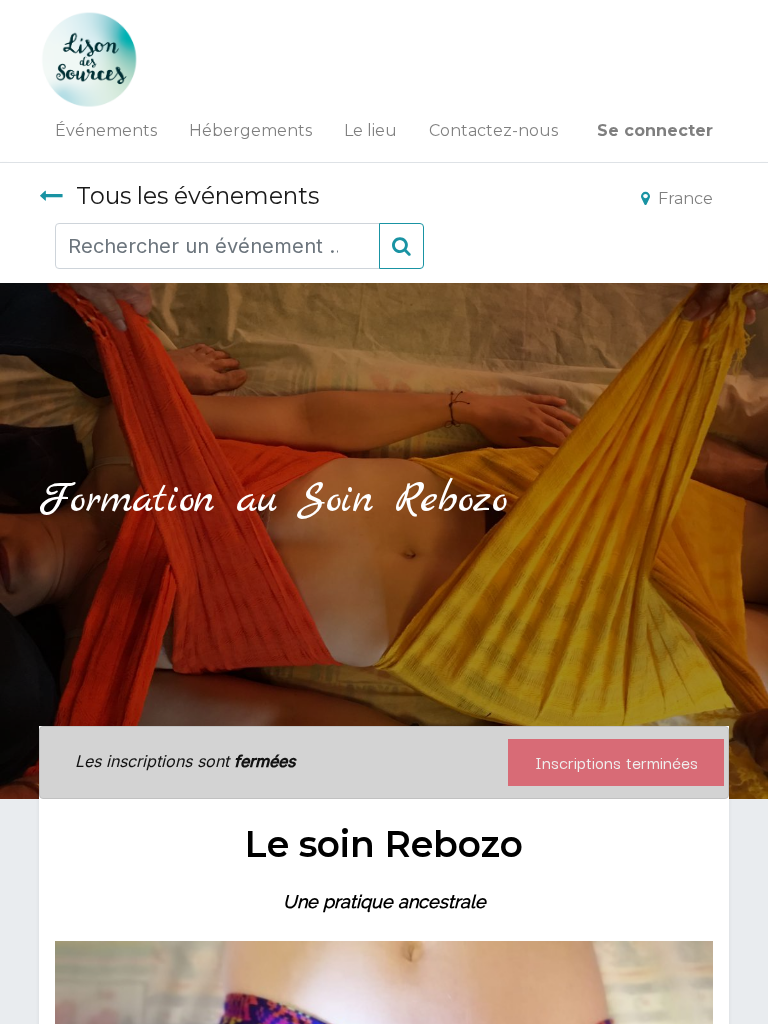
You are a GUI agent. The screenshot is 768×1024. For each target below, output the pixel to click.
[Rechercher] (401, 246)
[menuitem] (106, 131)
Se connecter (655, 130)
